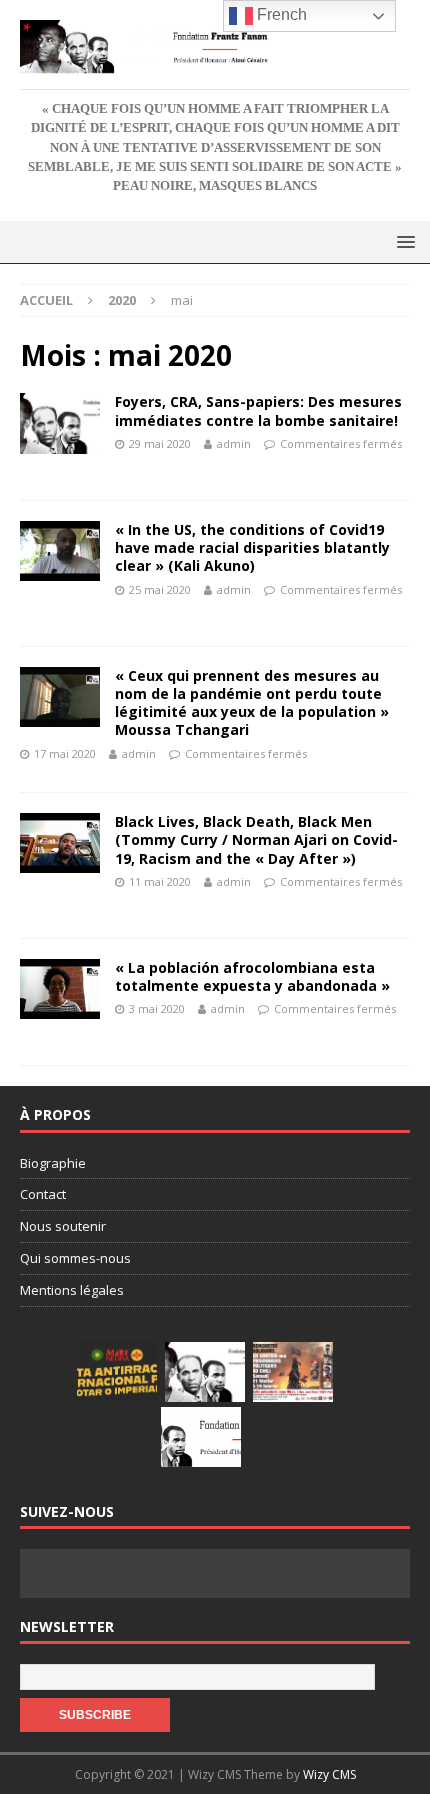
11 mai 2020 (160, 881)
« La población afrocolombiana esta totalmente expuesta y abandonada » (252, 976)
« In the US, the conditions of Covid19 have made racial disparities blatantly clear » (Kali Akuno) (252, 547)
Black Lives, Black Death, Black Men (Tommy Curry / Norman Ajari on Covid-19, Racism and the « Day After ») (256, 839)
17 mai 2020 (65, 753)
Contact (43, 1194)
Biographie (53, 1163)
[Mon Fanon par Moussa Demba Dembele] (201, 1437)
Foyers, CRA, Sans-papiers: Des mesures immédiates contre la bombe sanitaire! (258, 410)
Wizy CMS (329, 1774)
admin (234, 443)
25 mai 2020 (160, 589)
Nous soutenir (63, 1226)
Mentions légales (72, 1290)
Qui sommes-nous (75, 1258)
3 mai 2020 (157, 1008)
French (280, 14)
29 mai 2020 (160, 443)
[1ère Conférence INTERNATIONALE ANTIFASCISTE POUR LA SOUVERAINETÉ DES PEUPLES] (117, 1372)
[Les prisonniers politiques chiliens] (293, 1372)
